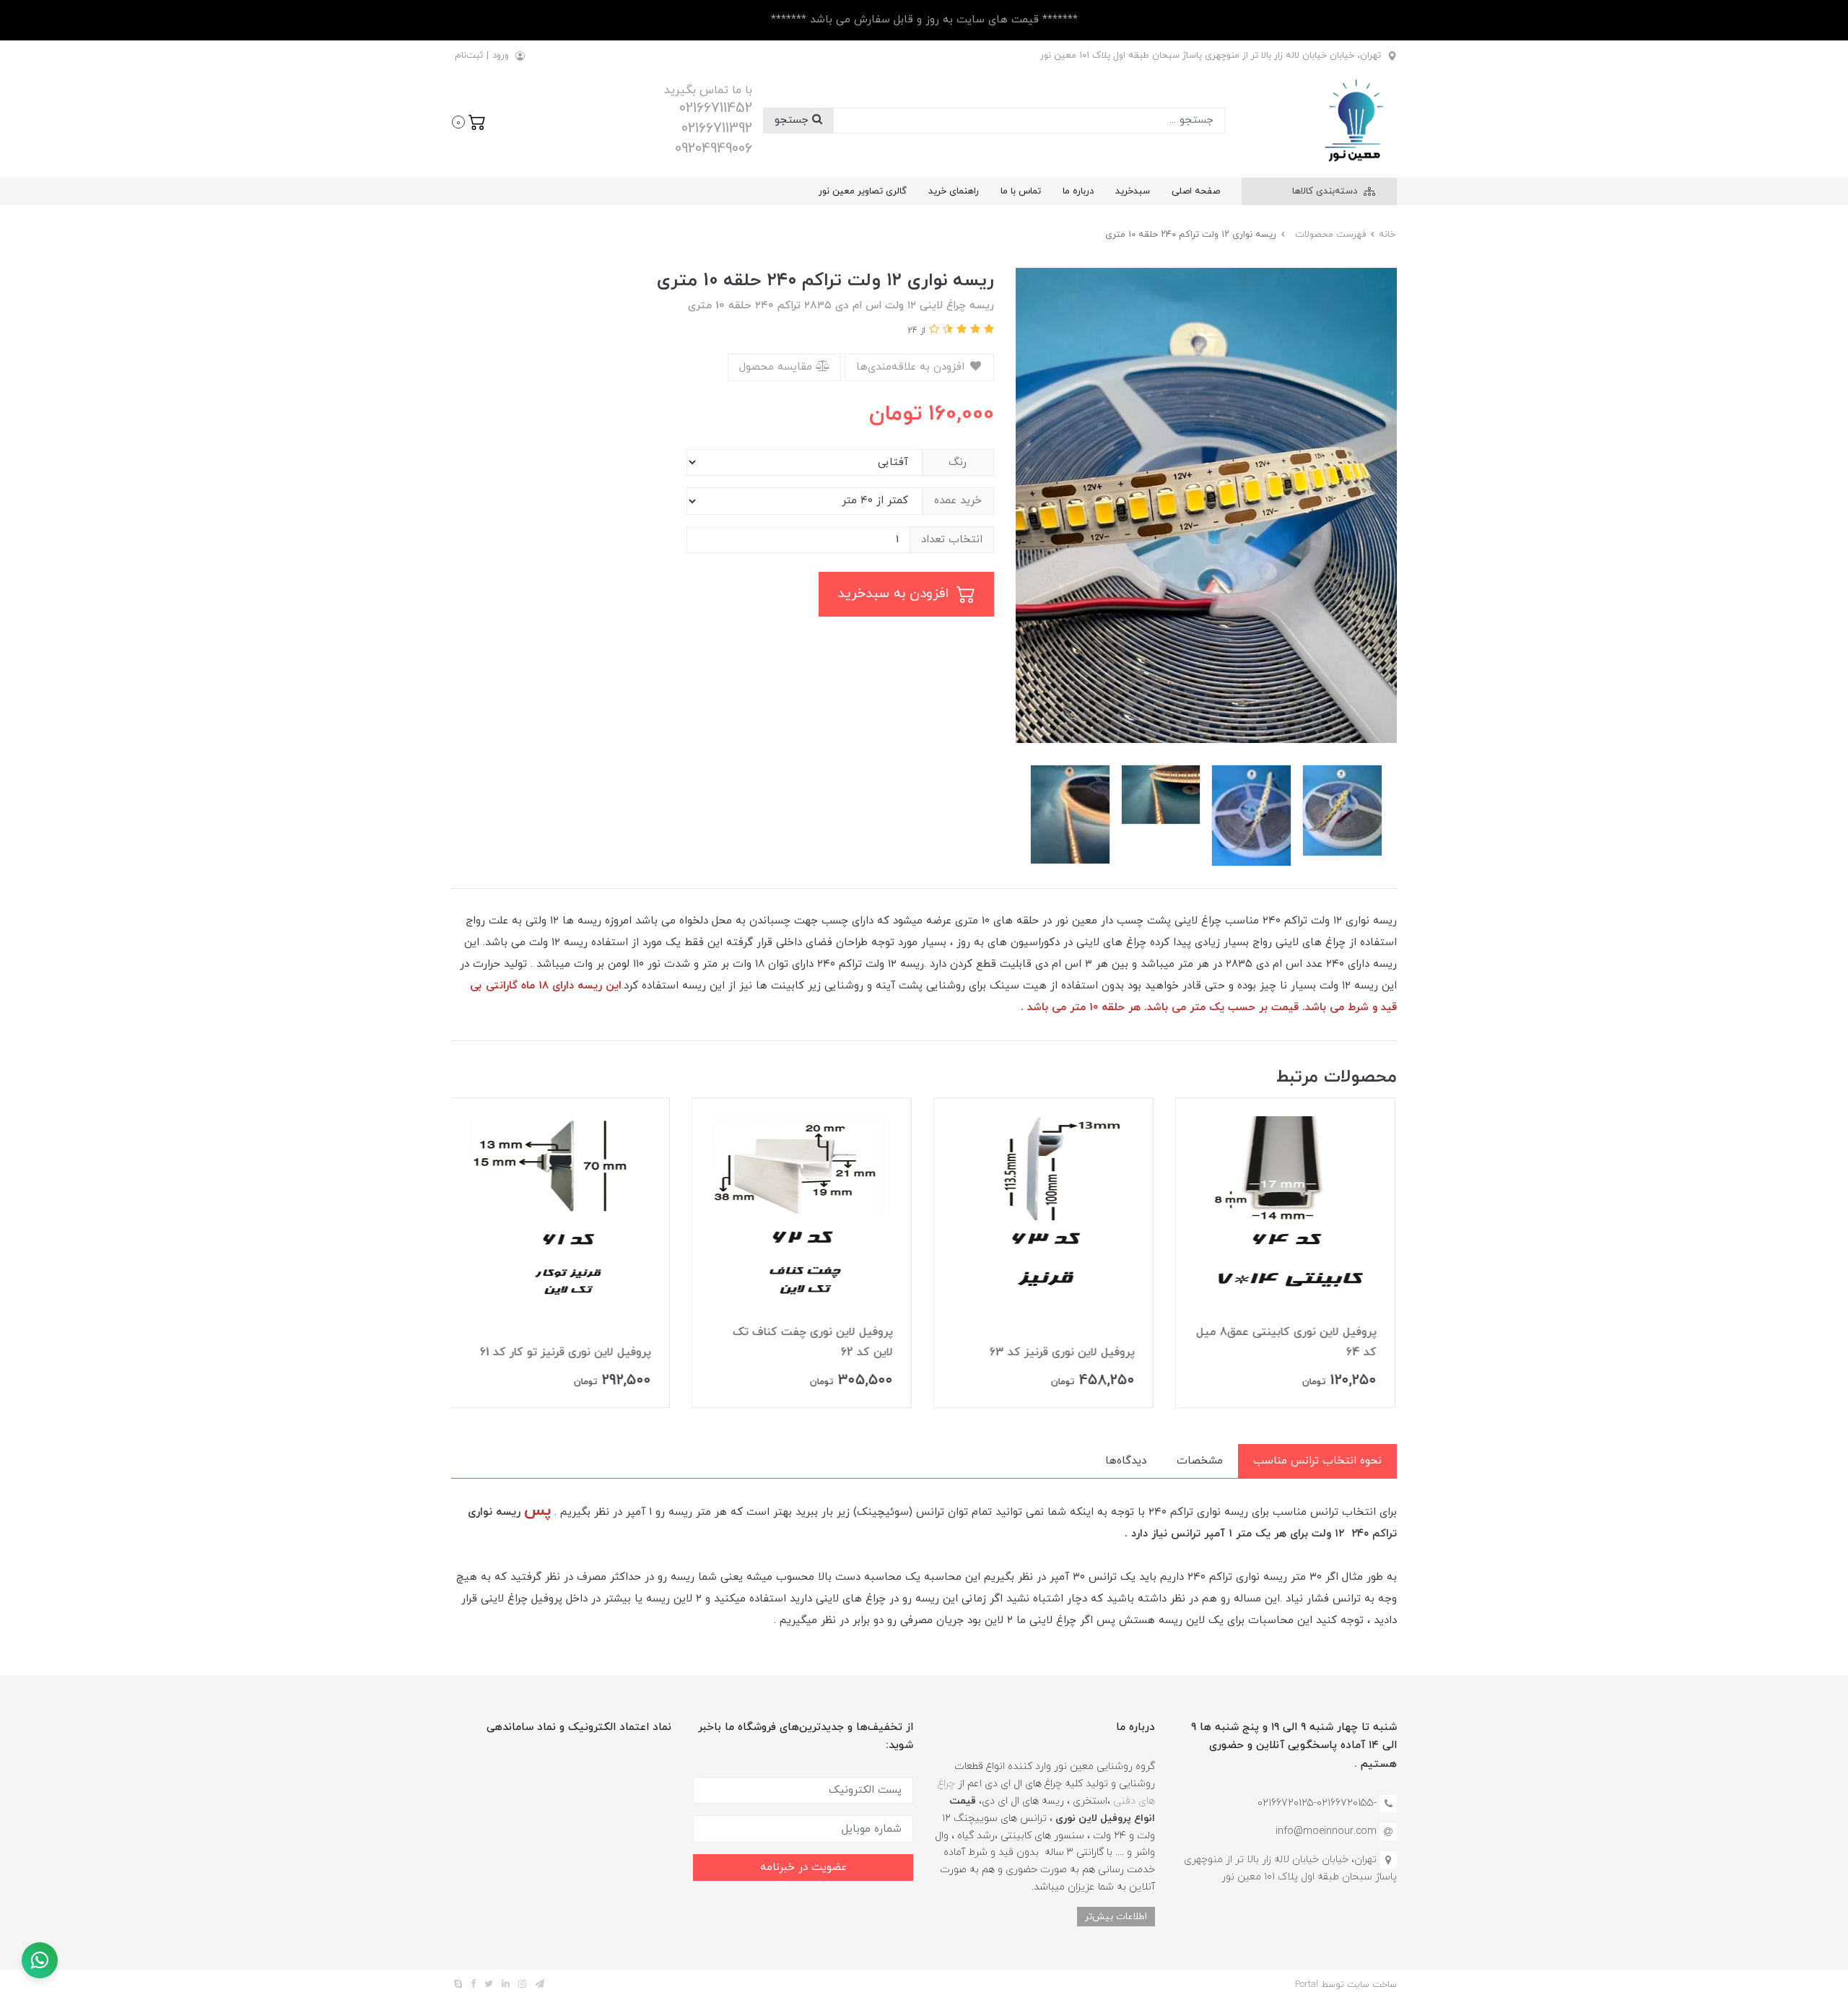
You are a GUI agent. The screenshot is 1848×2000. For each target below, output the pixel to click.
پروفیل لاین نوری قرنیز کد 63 (1064, 1352)
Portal (1307, 1985)
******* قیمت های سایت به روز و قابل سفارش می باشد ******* (924, 20)
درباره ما (1078, 191)
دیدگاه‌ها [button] (1126, 1461)
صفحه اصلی (1196, 191)
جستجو (793, 120)
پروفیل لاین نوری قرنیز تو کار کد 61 (567, 1352)
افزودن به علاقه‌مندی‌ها (912, 367)
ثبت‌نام (469, 56)
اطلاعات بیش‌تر (1116, 1917)
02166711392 (717, 129)
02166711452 (716, 108)
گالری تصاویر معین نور (863, 191)
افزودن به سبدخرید (895, 594)
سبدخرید (1133, 191)
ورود (501, 56)
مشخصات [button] (1200, 1461)
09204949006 (714, 149)
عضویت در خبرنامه (803, 1868)
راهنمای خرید (954, 191)
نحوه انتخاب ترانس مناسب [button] (1317, 1461)
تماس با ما (1021, 191)
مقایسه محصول (777, 367)
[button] (469, 121)
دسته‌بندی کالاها (1326, 191)
